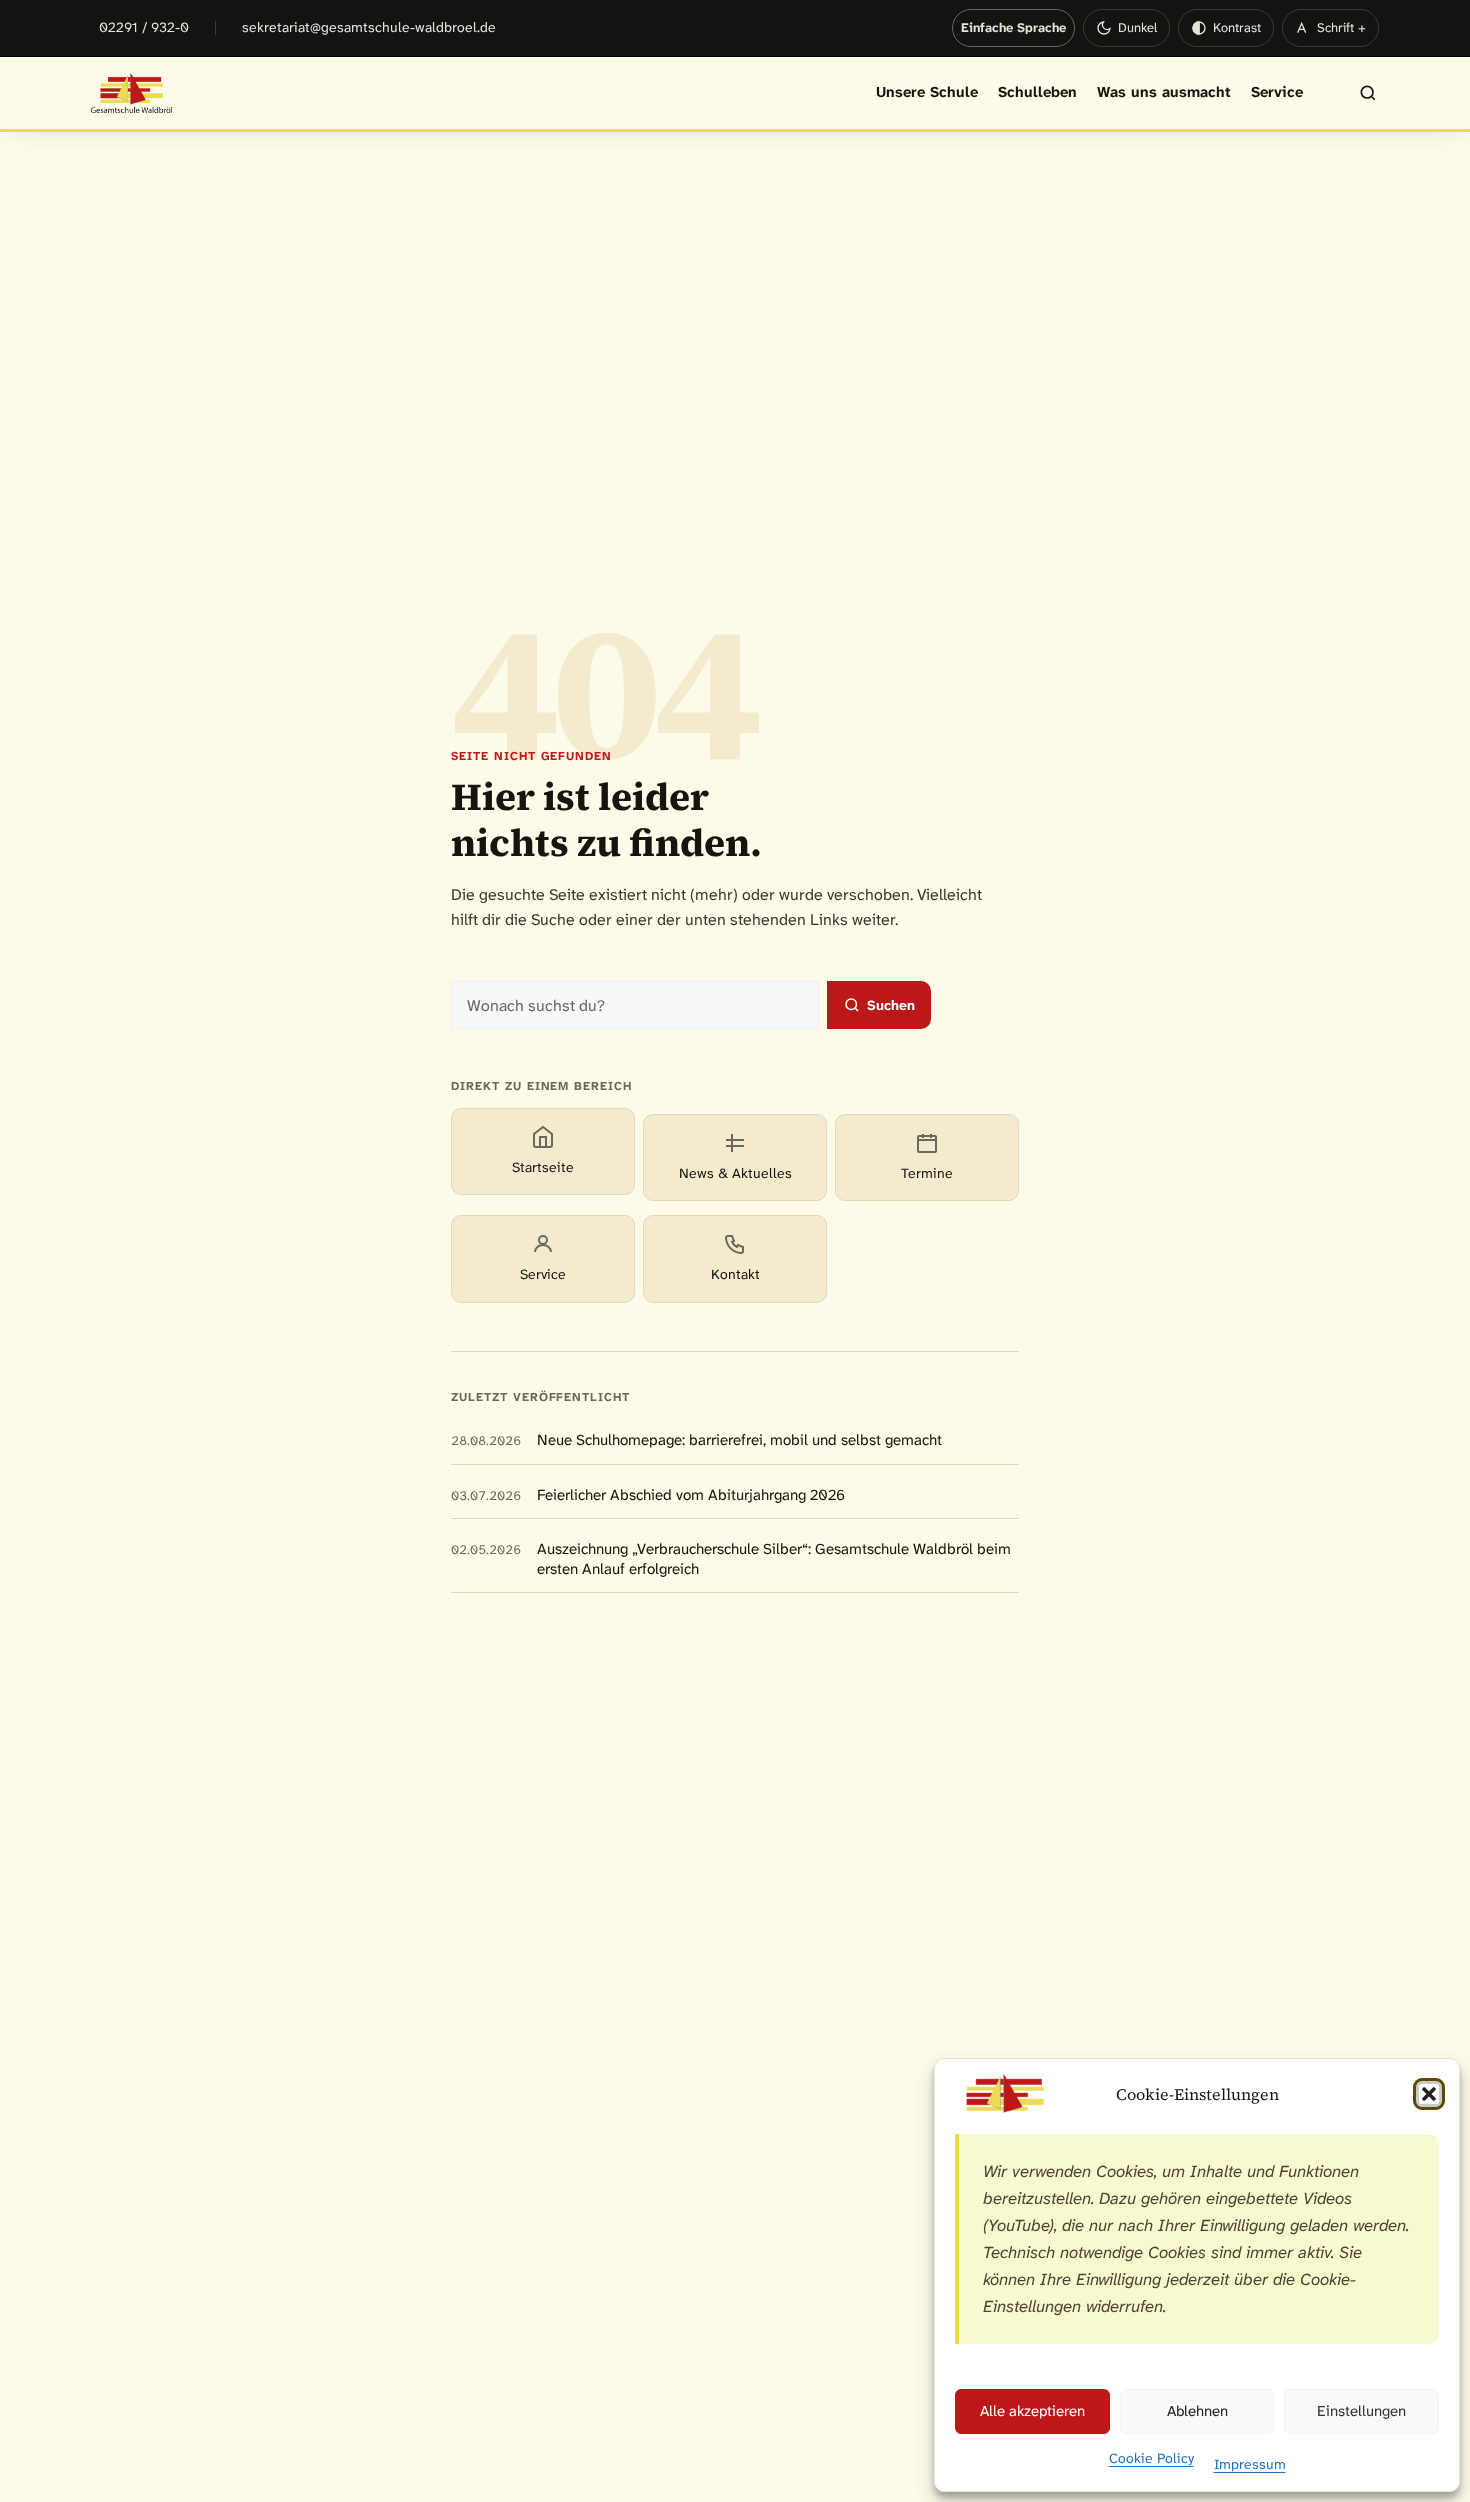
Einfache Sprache (1013, 27)
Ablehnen (1197, 2411)
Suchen (891, 1005)
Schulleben (1037, 92)
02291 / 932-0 (144, 27)
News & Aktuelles (735, 1173)
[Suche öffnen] (1358, 93)
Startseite (543, 1167)
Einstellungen (1361, 2411)
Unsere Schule (927, 92)
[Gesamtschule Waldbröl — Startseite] (132, 93)
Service (1277, 92)
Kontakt (735, 1274)
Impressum (1250, 2464)
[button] (1429, 2094)
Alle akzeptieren (1032, 2411)
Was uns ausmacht (1164, 92)
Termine (927, 1173)
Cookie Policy (1151, 2458)
